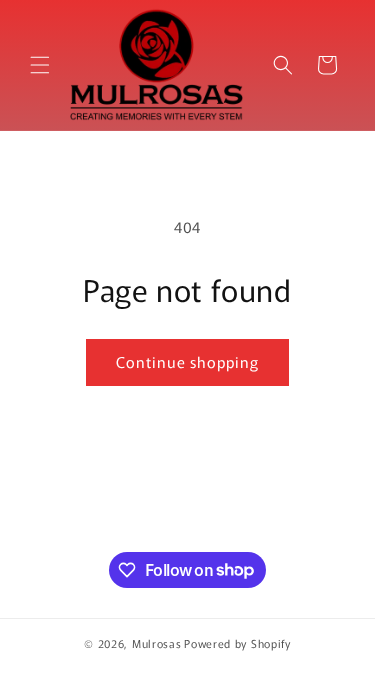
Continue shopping (187, 361)
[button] (40, 65)
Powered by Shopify (237, 643)
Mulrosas (157, 643)
